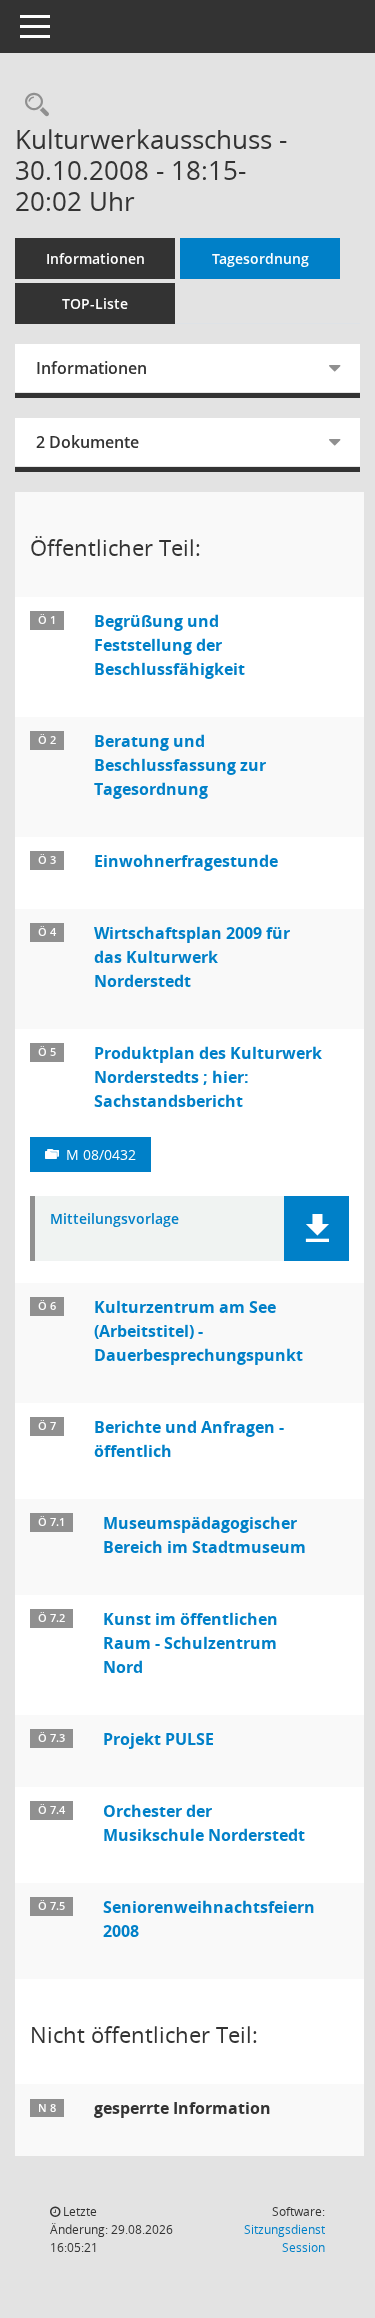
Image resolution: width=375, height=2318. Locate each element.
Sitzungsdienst (284, 2238)
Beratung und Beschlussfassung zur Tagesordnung (180, 765)
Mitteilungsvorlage (114, 1219)
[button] (316, 1228)
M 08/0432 (101, 1154)
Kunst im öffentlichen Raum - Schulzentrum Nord (190, 1643)
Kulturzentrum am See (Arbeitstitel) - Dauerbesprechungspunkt (198, 1331)
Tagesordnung (260, 258)
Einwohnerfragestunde (186, 861)
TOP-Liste (95, 303)
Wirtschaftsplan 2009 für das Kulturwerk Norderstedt (192, 957)
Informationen (95, 258)
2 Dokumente (87, 442)
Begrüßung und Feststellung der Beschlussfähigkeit (169, 645)
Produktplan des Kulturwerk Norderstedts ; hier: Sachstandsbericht (208, 1077)
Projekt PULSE (158, 1739)
